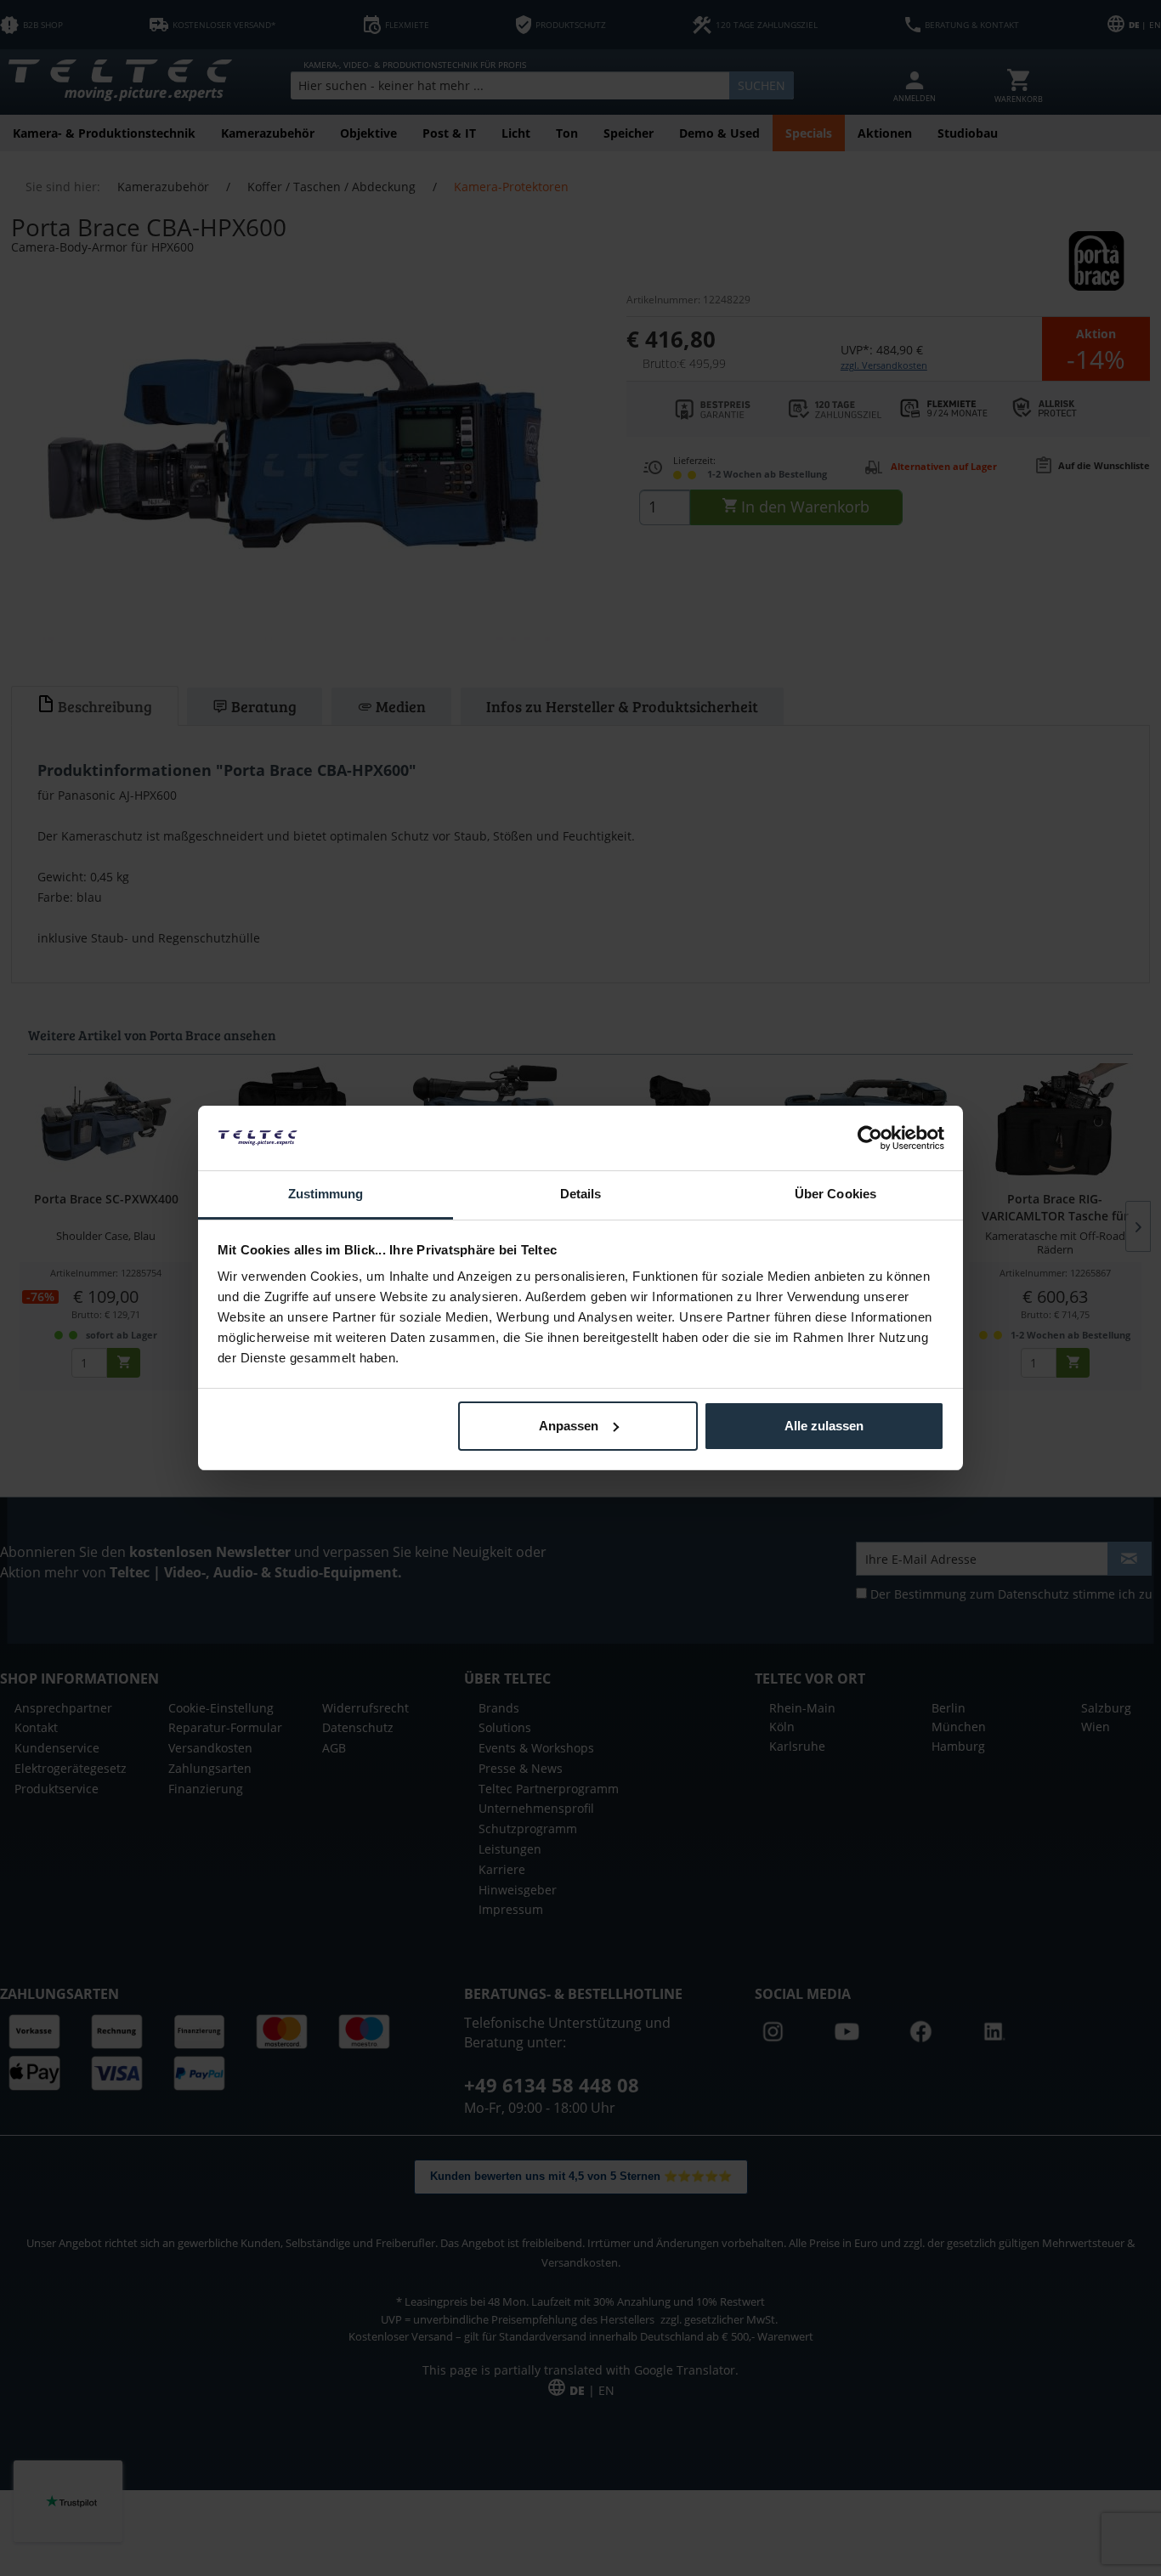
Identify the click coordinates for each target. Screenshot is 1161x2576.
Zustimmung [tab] (326, 1194)
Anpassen (569, 1426)
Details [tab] (581, 1194)
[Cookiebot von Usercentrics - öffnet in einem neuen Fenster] (870, 1138)
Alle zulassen (824, 1426)
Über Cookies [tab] (835, 1194)
